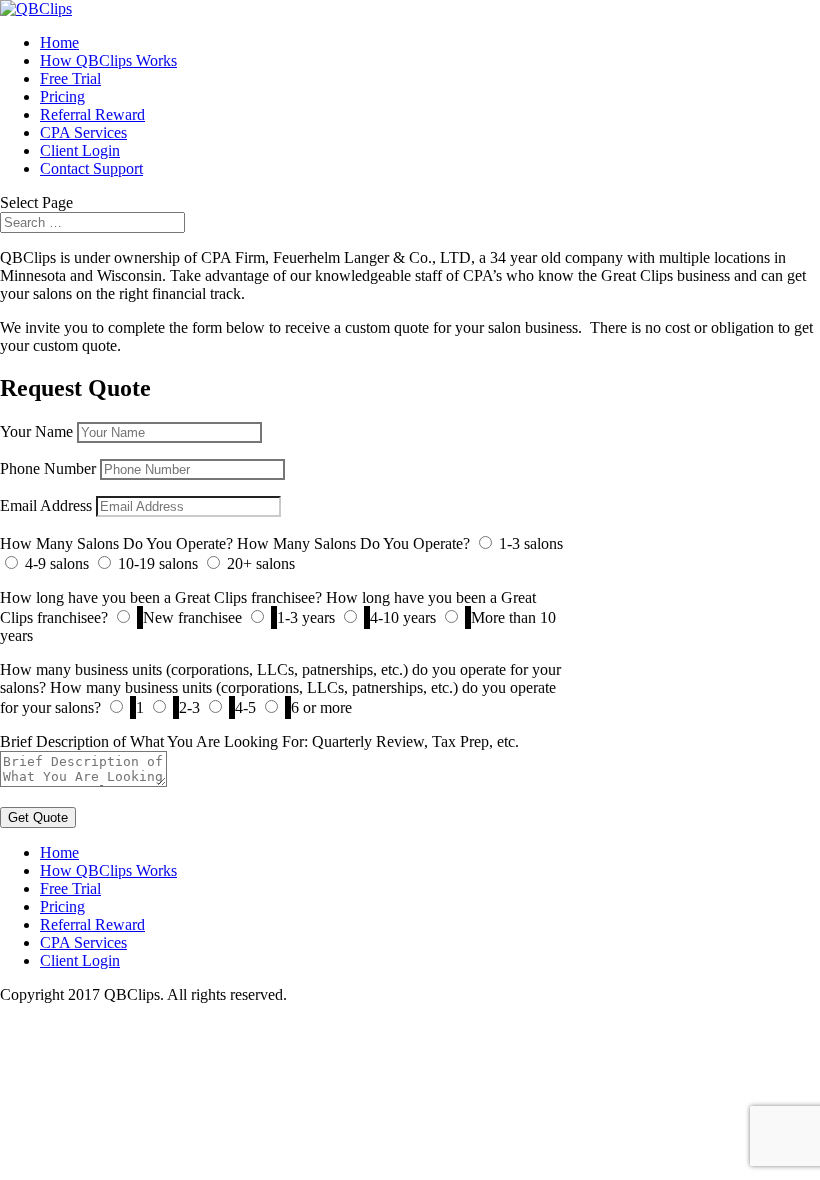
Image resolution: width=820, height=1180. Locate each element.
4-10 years (403, 617)
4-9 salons (57, 563)
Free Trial (70, 78)
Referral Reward (92, 114)
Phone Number (48, 468)
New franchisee (192, 617)
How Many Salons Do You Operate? (116, 543)
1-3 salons (531, 543)
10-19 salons (158, 563)
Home (59, 42)
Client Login (80, 150)
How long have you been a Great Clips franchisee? (161, 597)
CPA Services (83, 132)
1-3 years (306, 617)
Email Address (46, 505)
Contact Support (91, 168)
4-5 (245, 707)
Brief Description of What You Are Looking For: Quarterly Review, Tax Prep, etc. (259, 741)
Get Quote (38, 817)
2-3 (189, 707)
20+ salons (261, 563)
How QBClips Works (108, 60)
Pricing (62, 96)
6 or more (321, 707)
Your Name (36, 431)
